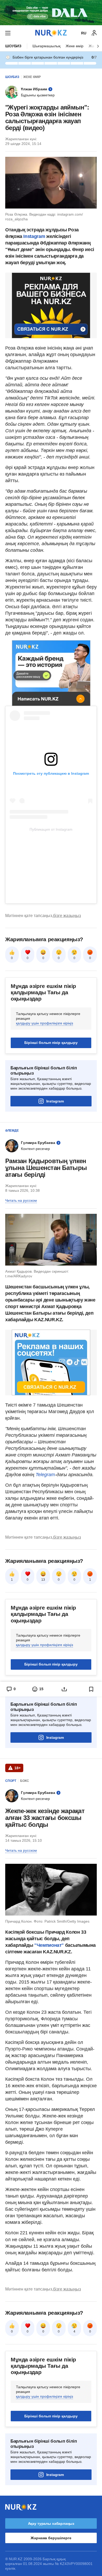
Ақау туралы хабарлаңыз (51, 2523)
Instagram (35, 236)
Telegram (45, 1475)
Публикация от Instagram (51, 829)
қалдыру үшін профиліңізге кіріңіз (44, 1023)
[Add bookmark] (91, 1689)
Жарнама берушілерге (51, 2538)
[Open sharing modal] (64, 1689)
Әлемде (12, 1131)
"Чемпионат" (48, 1945)
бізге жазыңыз (67, 916)
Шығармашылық (46, 46)
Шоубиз (13, 46)
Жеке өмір (75, 46)
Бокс (25, 1781)
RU (84, 33)
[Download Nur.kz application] (51, 13)
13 (43, 1580)
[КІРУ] (94, 33)
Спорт (11, 1781)
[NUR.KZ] (51, 33)
